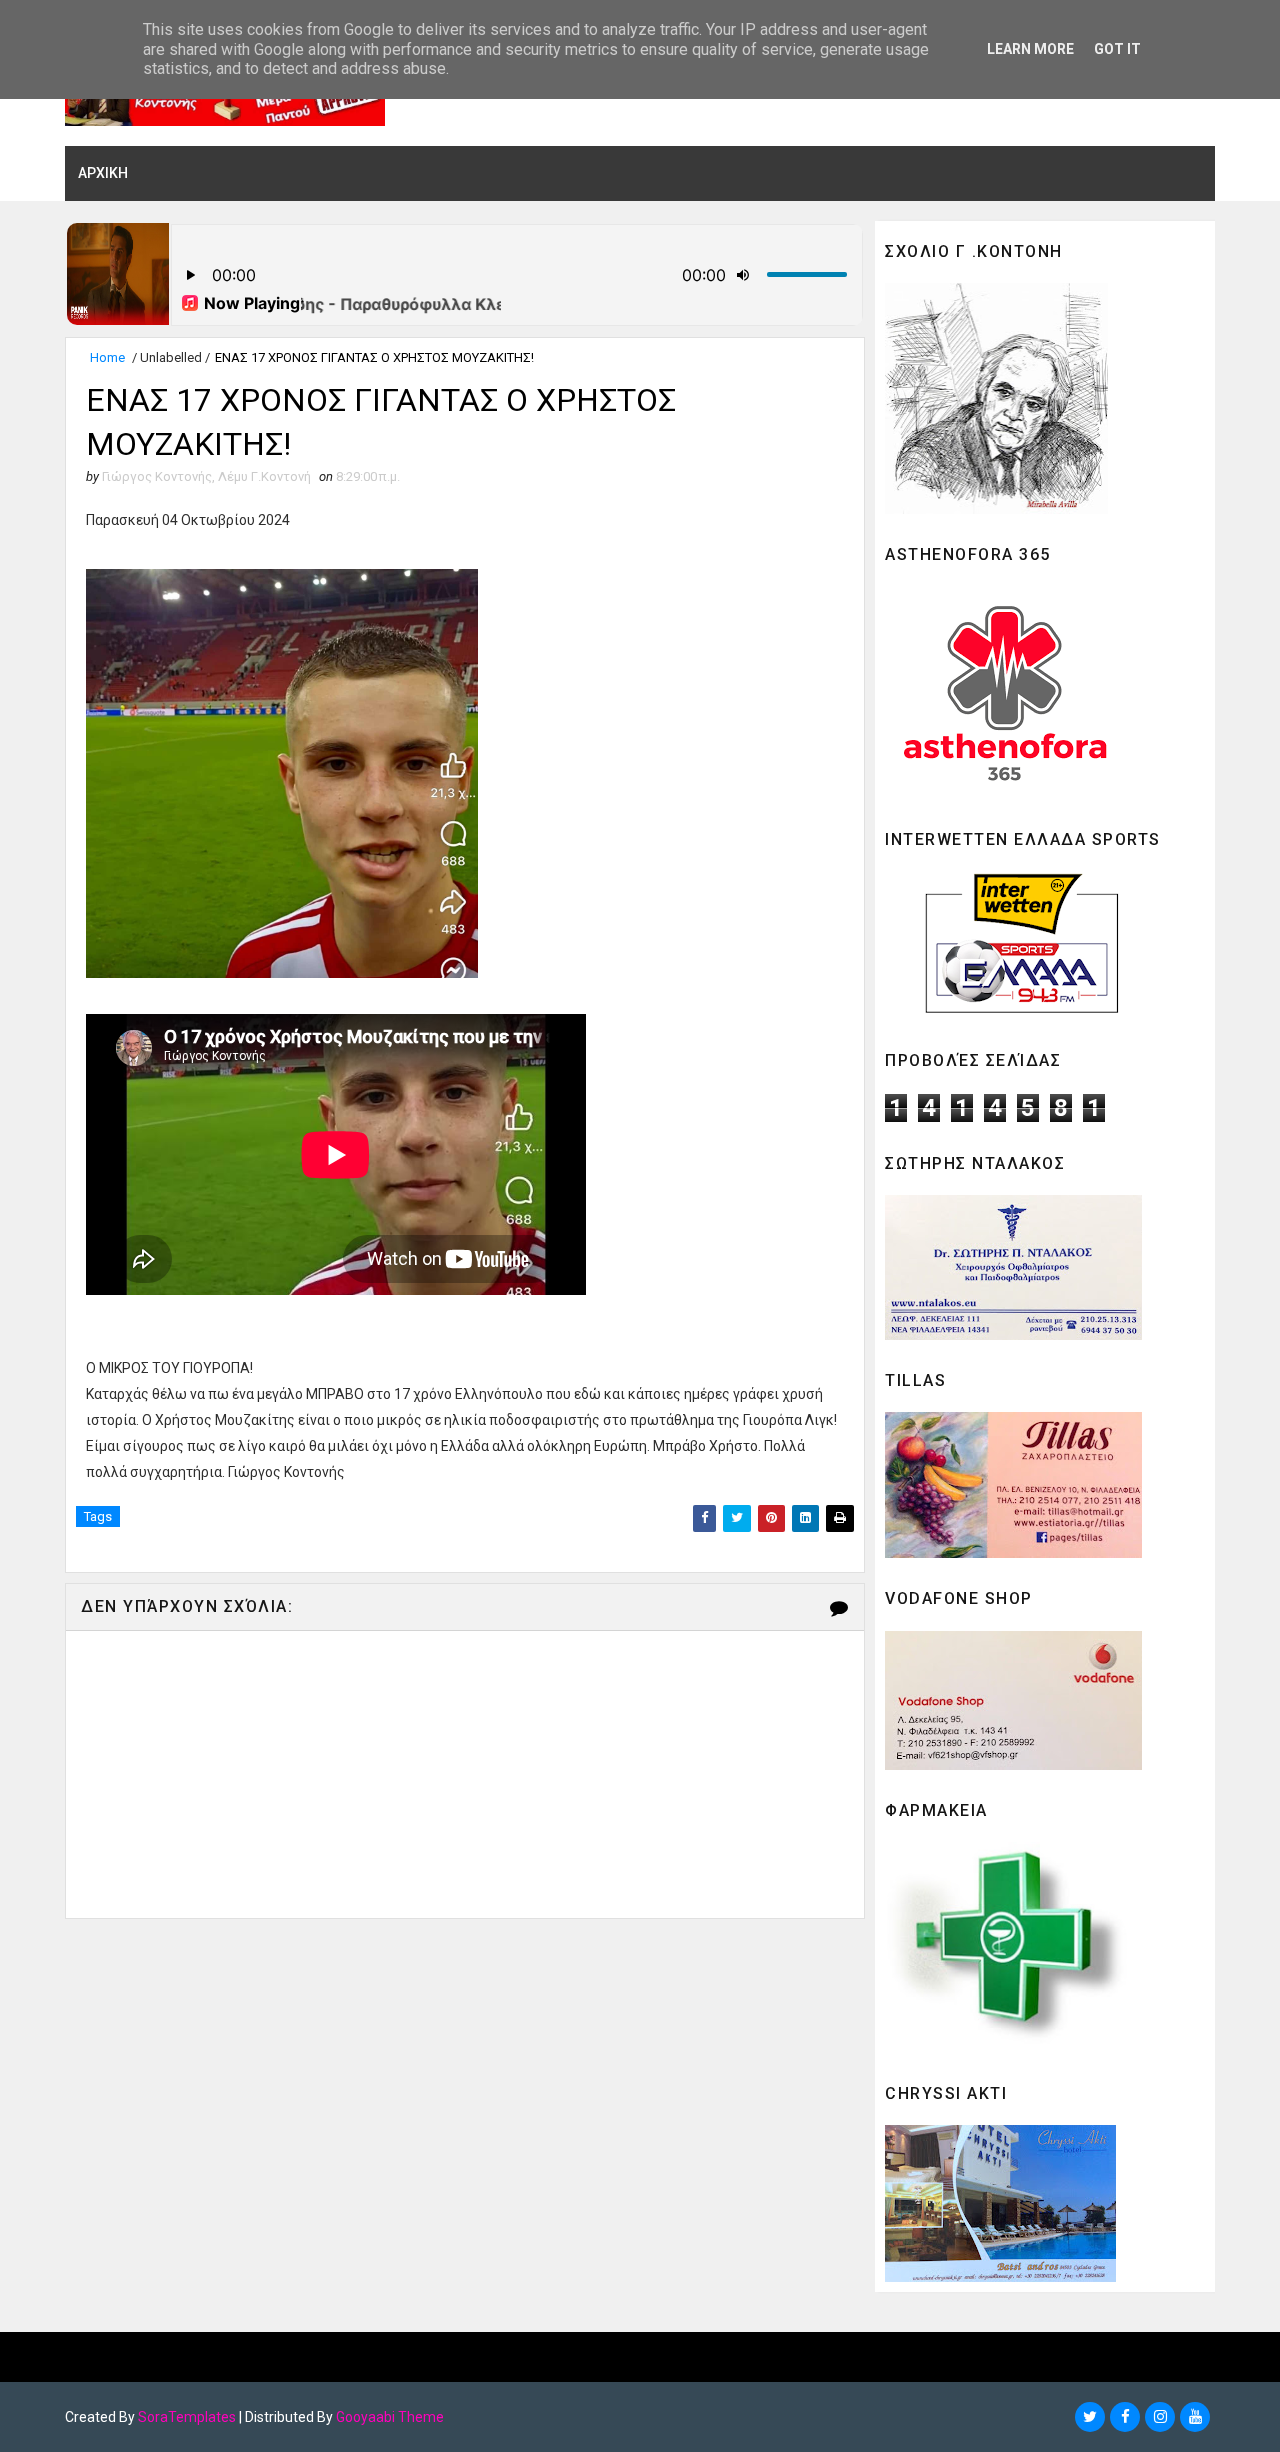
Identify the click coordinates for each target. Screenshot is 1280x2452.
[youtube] (1195, 2417)
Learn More (1030, 49)
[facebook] (1125, 2417)
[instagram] (1160, 2417)
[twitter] (1090, 2417)
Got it (1117, 49)
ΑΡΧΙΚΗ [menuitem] (103, 173)
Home (107, 357)
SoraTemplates (187, 2417)
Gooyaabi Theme (390, 2417)
